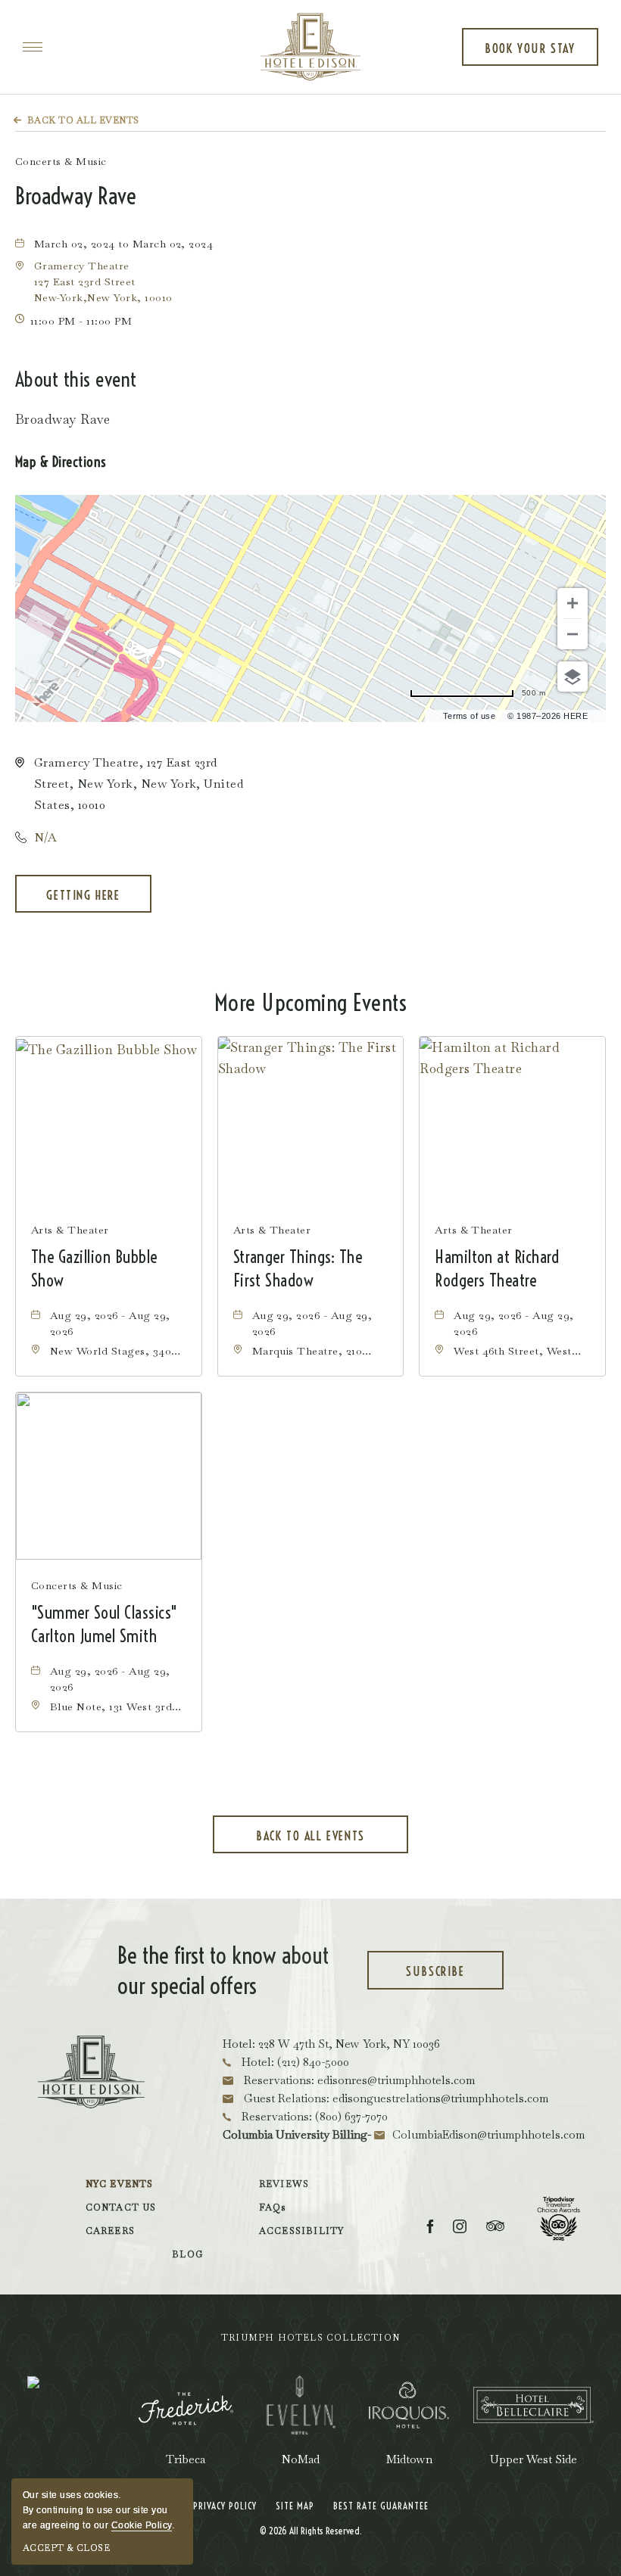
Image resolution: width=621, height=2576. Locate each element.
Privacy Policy (225, 2506)
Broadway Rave (76, 196)
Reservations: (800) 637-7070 (313, 2116)
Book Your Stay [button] (530, 53)
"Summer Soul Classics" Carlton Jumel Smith (105, 1624)
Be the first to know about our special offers (223, 1971)
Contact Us (121, 2207)
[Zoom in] (573, 603)
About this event (76, 380)
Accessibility (302, 2231)
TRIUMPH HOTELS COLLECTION (310, 2338)
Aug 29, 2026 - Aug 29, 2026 (110, 1323)
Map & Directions (61, 462)
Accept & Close (66, 2548)
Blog (187, 2254)
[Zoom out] (573, 634)
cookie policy (142, 2525)
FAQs (273, 2207)
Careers (110, 2231)
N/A (45, 837)
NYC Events (120, 2184)
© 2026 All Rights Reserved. (311, 2531)
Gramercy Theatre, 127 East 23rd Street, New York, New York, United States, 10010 (139, 784)
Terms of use (470, 716)
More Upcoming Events (311, 1003)
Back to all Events (83, 120)
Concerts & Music (61, 161)
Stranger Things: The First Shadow (298, 1269)
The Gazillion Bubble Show (94, 1269)
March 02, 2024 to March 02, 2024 (123, 244)
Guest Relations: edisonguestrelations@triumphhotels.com (395, 2098)
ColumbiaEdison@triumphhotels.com (488, 2134)
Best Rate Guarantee (381, 2506)
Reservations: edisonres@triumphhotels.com (358, 2080)
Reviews (284, 2184)
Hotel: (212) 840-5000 (294, 2062)
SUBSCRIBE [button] (453, 1977)
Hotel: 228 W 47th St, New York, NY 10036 (331, 2044)
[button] (103, 282)
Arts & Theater (70, 1230)
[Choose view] (573, 677)
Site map (295, 2506)
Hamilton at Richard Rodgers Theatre (497, 1269)
